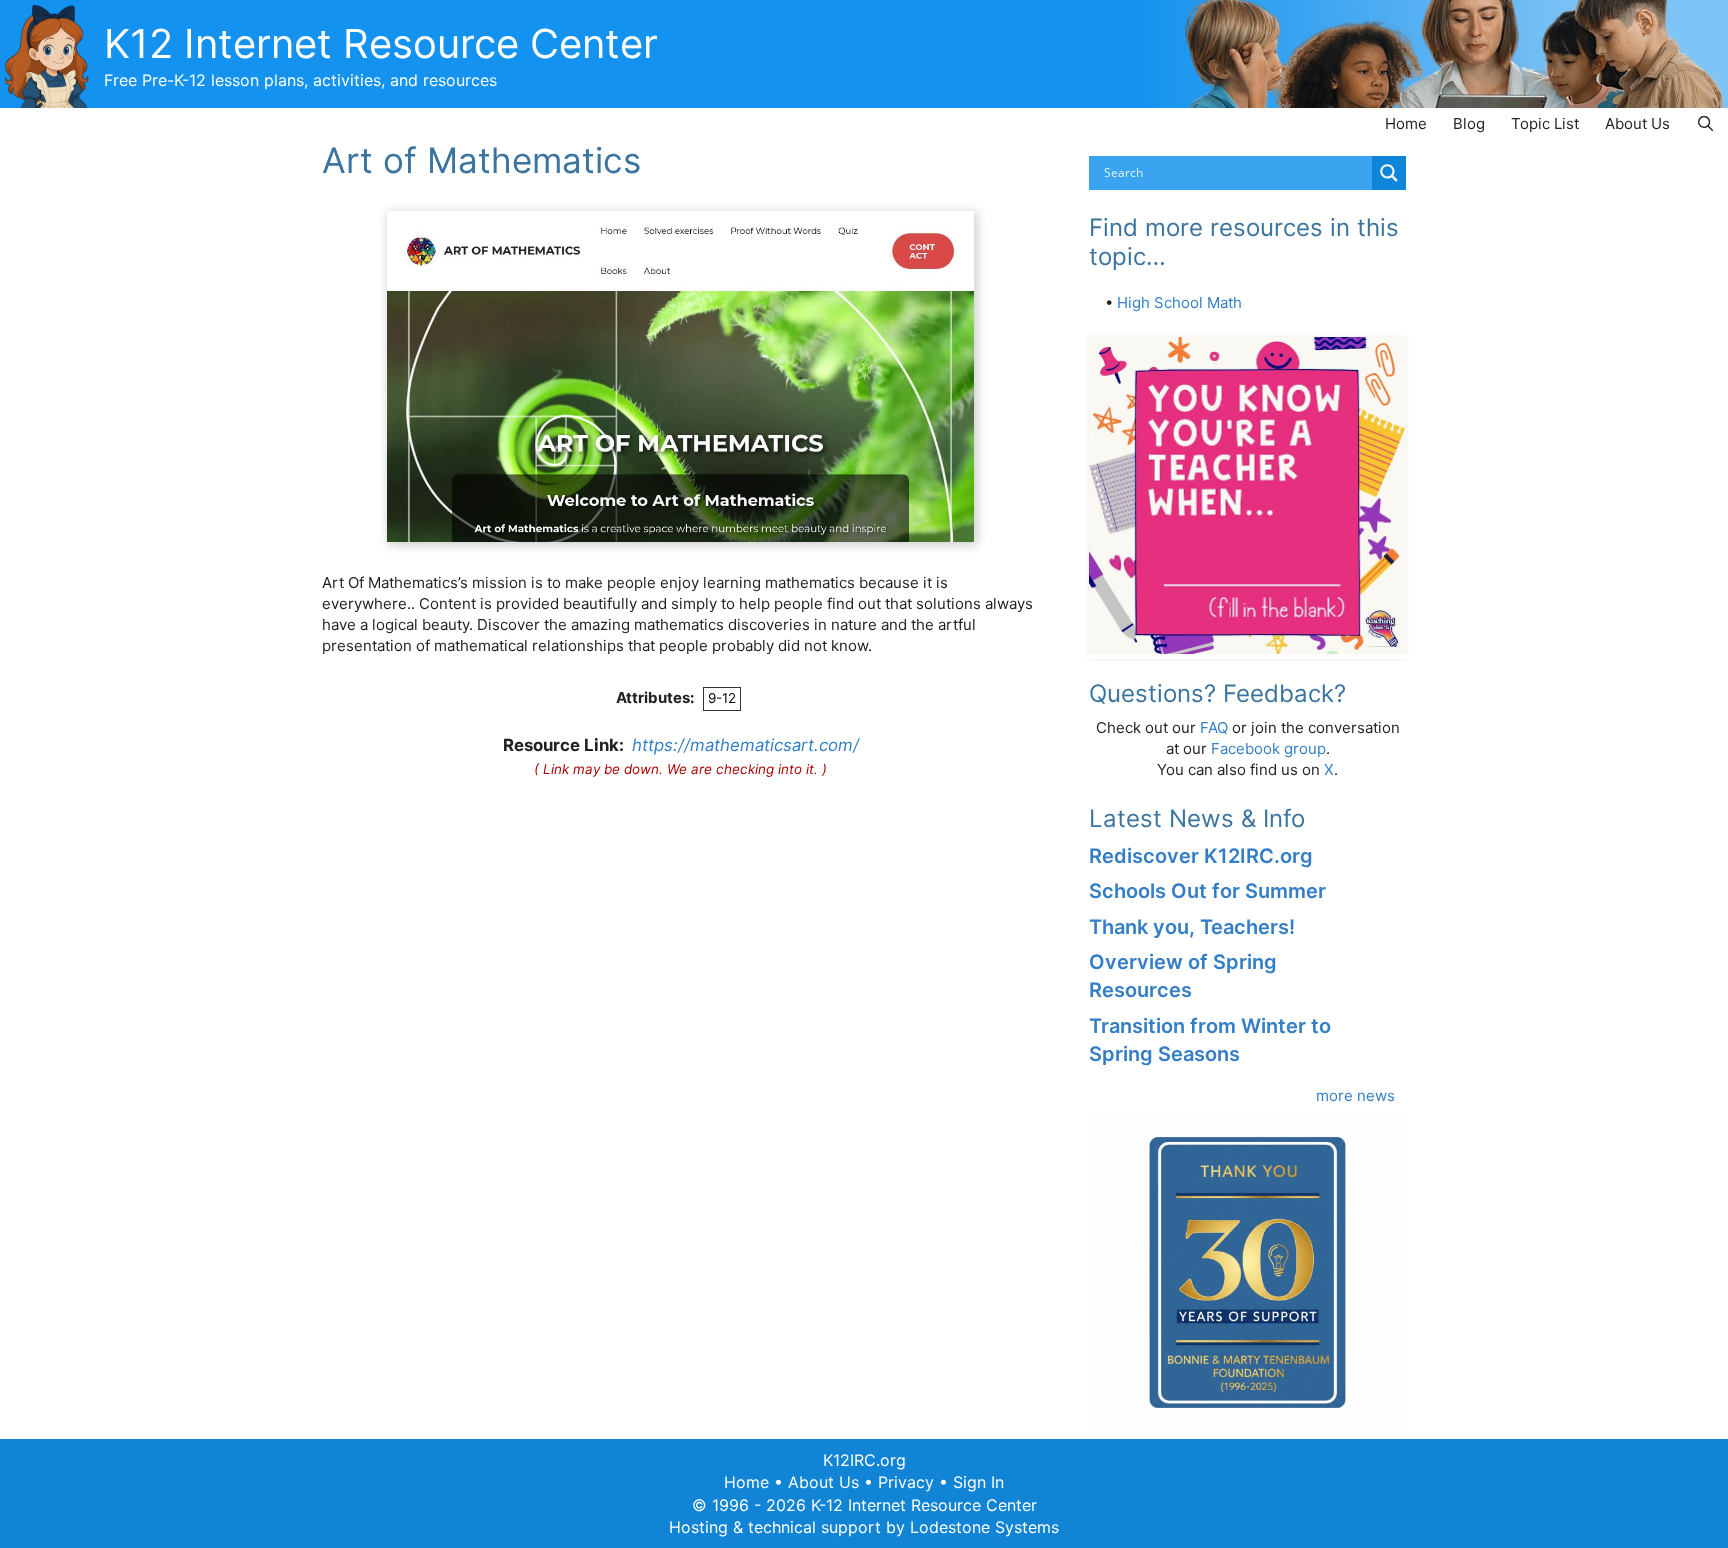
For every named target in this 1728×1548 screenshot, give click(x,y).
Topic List (1545, 123)
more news (1355, 1095)
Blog (1469, 123)
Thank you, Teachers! (1192, 927)
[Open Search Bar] (1705, 123)
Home (1406, 123)
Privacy (906, 1482)
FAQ (1214, 727)
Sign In (978, 1482)
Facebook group (1268, 748)
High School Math (1179, 302)
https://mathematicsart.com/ (745, 745)
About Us (1637, 123)
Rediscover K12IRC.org (1201, 856)
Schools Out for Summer (1207, 891)
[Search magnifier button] (1389, 173)
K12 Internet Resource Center (381, 43)
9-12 (722, 698)
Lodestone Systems (984, 1527)
